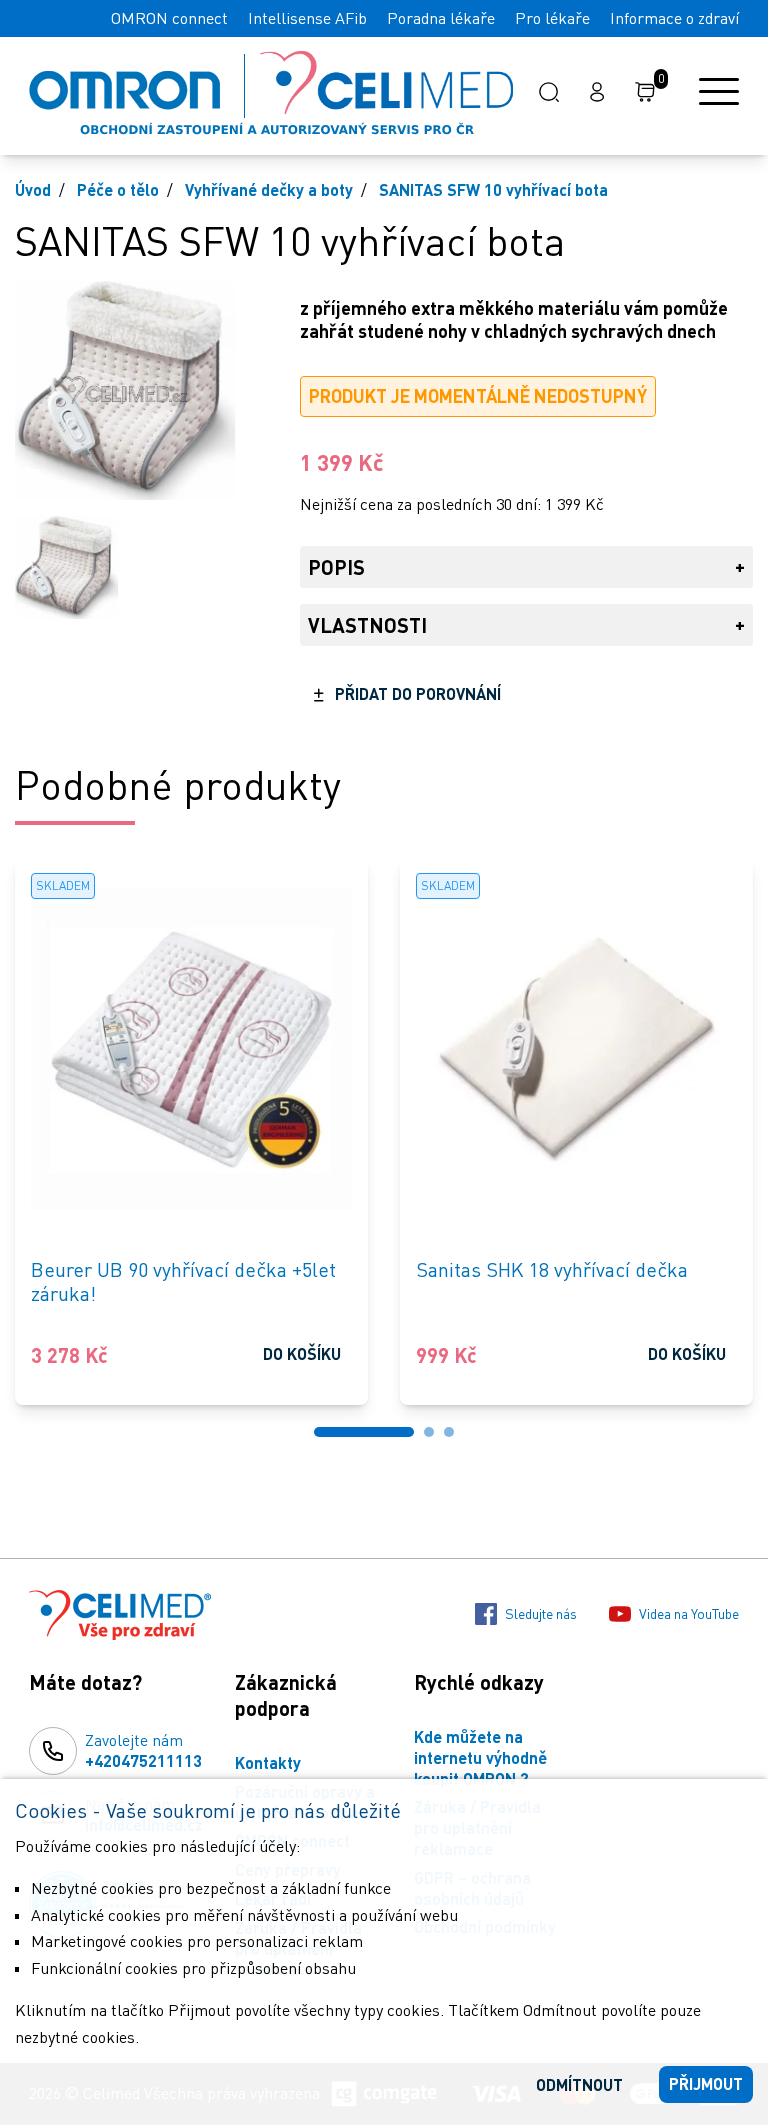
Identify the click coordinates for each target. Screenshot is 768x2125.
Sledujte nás (541, 1613)
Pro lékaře (552, 18)
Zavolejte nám (143, 1750)
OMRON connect (169, 18)
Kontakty (268, 1762)
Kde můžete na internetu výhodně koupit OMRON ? (480, 1757)
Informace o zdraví (674, 18)
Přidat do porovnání (418, 693)
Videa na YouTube (689, 1613)
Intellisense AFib (307, 18)
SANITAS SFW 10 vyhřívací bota (493, 189)
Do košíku (302, 1353)
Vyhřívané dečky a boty (269, 189)
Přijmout (706, 2083)
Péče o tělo (118, 189)
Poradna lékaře (441, 18)
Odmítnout (579, 2084)
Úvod (33, 189)
